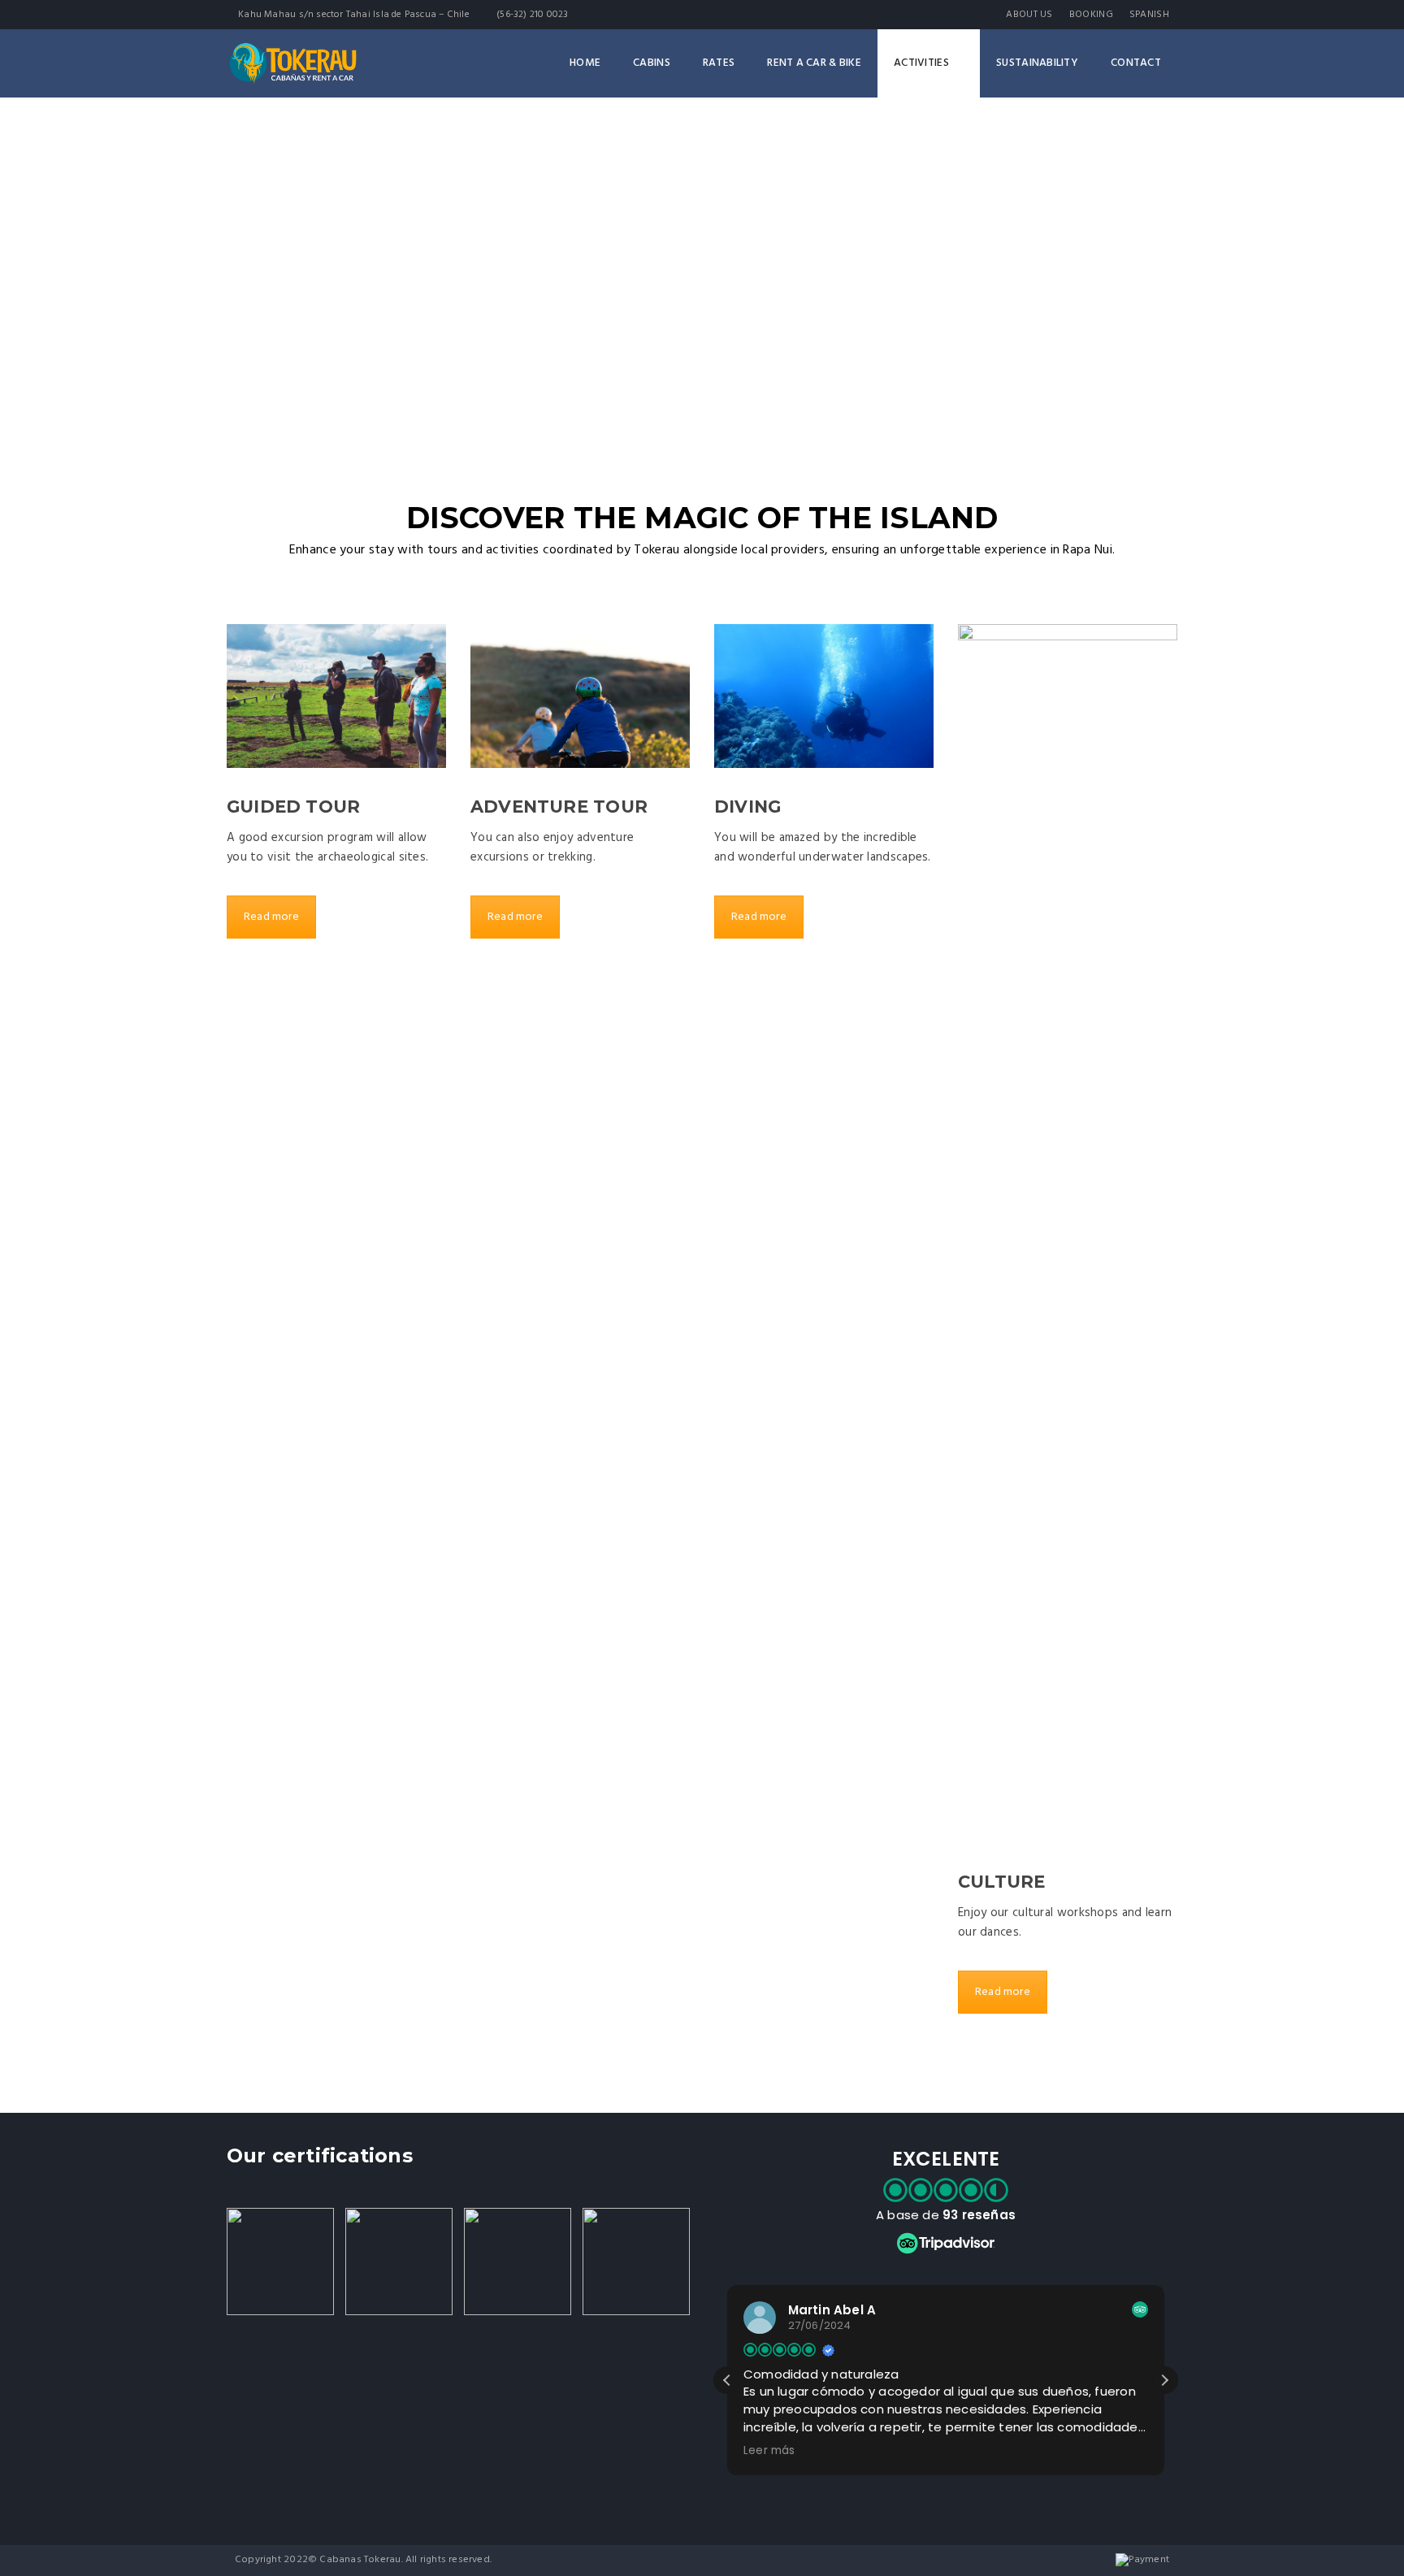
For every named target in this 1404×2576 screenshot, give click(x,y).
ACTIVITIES (921, 63)
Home (585, 63)
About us (1029, 15)
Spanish (1149, 15)
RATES (719, 63)
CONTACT (1136, 63)
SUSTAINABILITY (1037, 63)
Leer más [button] (769, 2451)
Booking (1091, 15)
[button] (1164, 2380)
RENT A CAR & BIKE (814, 63)
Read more (271, 917)
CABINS (652, 63)
